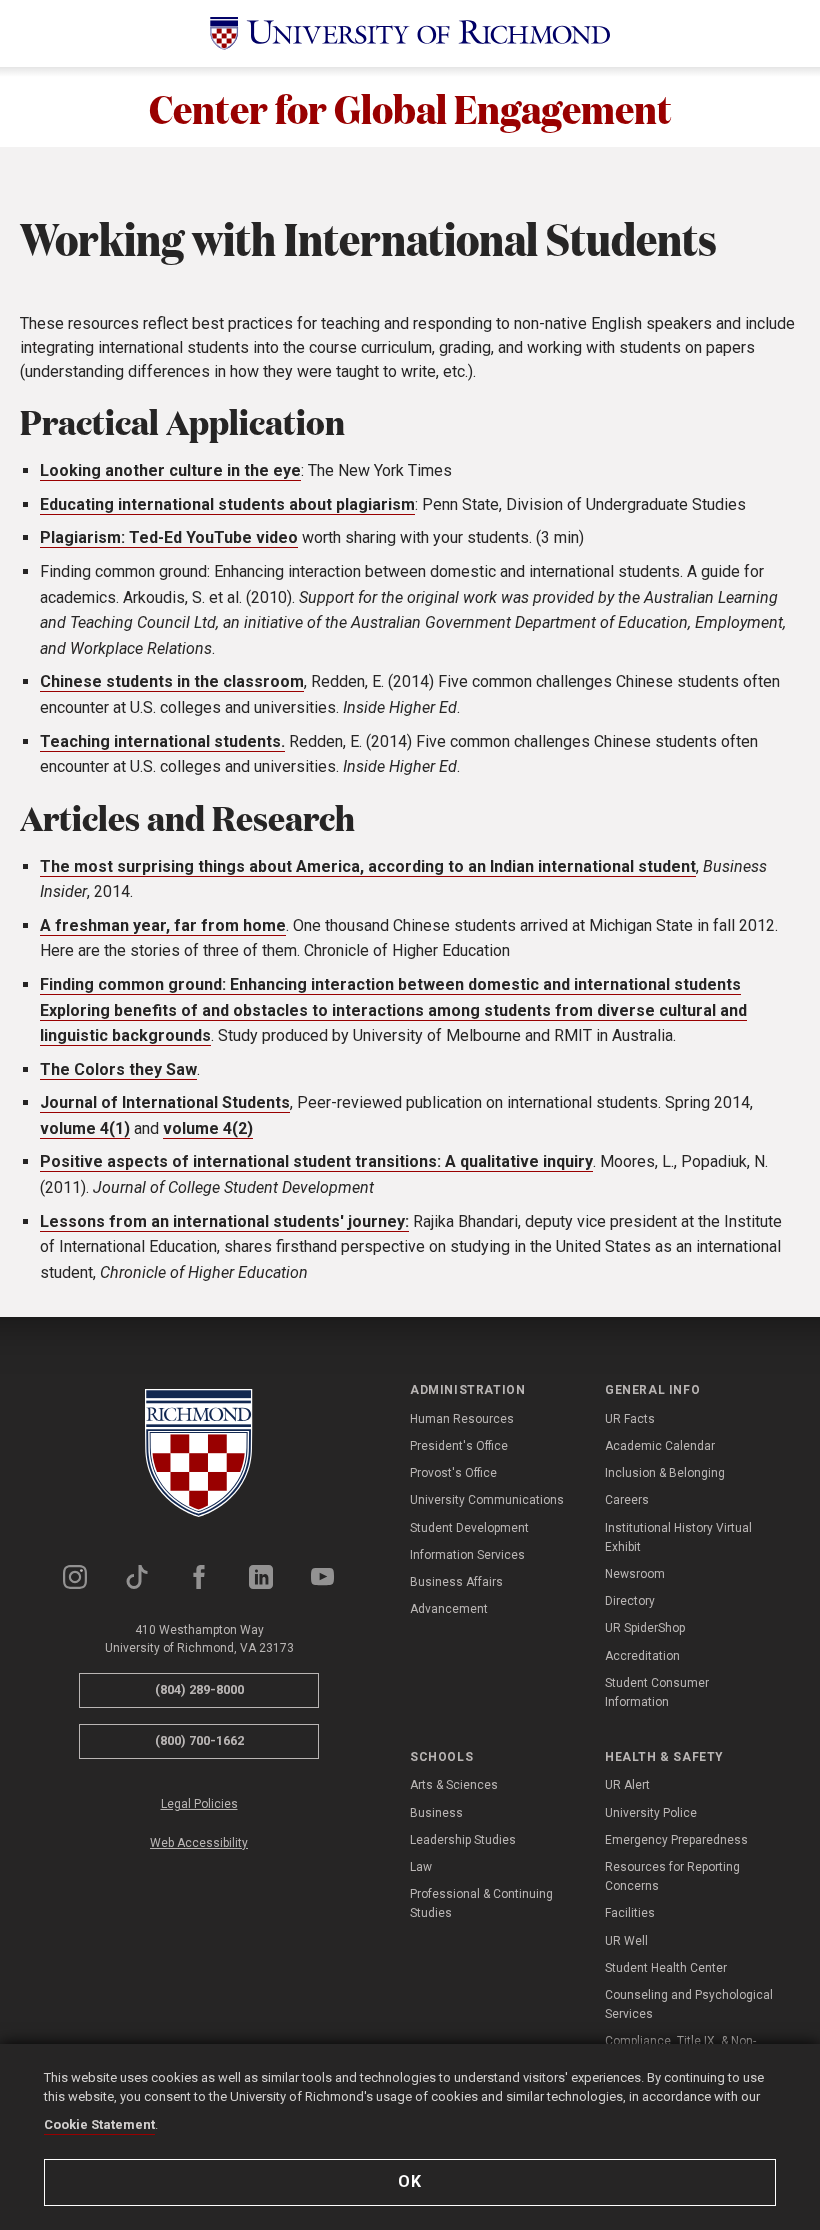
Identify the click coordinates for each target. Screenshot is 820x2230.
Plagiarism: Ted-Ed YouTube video (169, 537)
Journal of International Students (165, 1102)
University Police (651, 1813)
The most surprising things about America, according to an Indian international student (368, 866)
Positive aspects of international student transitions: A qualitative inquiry (316, 1161)
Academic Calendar (660, 1446)
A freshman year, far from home (163, 925)
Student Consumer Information (657, 1692)
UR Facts (630, 1419)
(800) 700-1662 (199, 1740)
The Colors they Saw (118, 1069)
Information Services (467, 1555)
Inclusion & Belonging (665, 1473)
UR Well (626, 1941)
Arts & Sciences (454, 1785)
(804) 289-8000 (199, 1689)
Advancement (449, 1609)
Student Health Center (666, 1968)
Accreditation (642, 1656)
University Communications (487, 1500)
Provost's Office (453, 1473)
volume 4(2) (208, 1128)
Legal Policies (199, 1804)
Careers (627, 1500)
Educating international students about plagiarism (227, 504)
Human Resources (462, 1419)
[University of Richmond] (410, 33)
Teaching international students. (162, 741)
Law (421, 1867)
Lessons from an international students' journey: (224, 1221)
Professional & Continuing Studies (481, 1903)
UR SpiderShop (645, 1628)
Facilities (630, 1913)
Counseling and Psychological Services (689, 2004)
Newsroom (635, 1574)
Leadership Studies (463, 1840)
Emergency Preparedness (676, 1840)
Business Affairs (456, 1582)
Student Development (469, 1528)
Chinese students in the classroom (172, 681)
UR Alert (627, 1785)
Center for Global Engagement (410, 107)
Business (436, 1813)
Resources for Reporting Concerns (672, 1876)
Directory (630, 1601)
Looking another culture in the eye (170, 470)
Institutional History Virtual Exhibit (678, 1537)
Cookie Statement (99, 2124)
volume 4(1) (85, 1128)
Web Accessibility (199, 1843)
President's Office (459, 1446)
